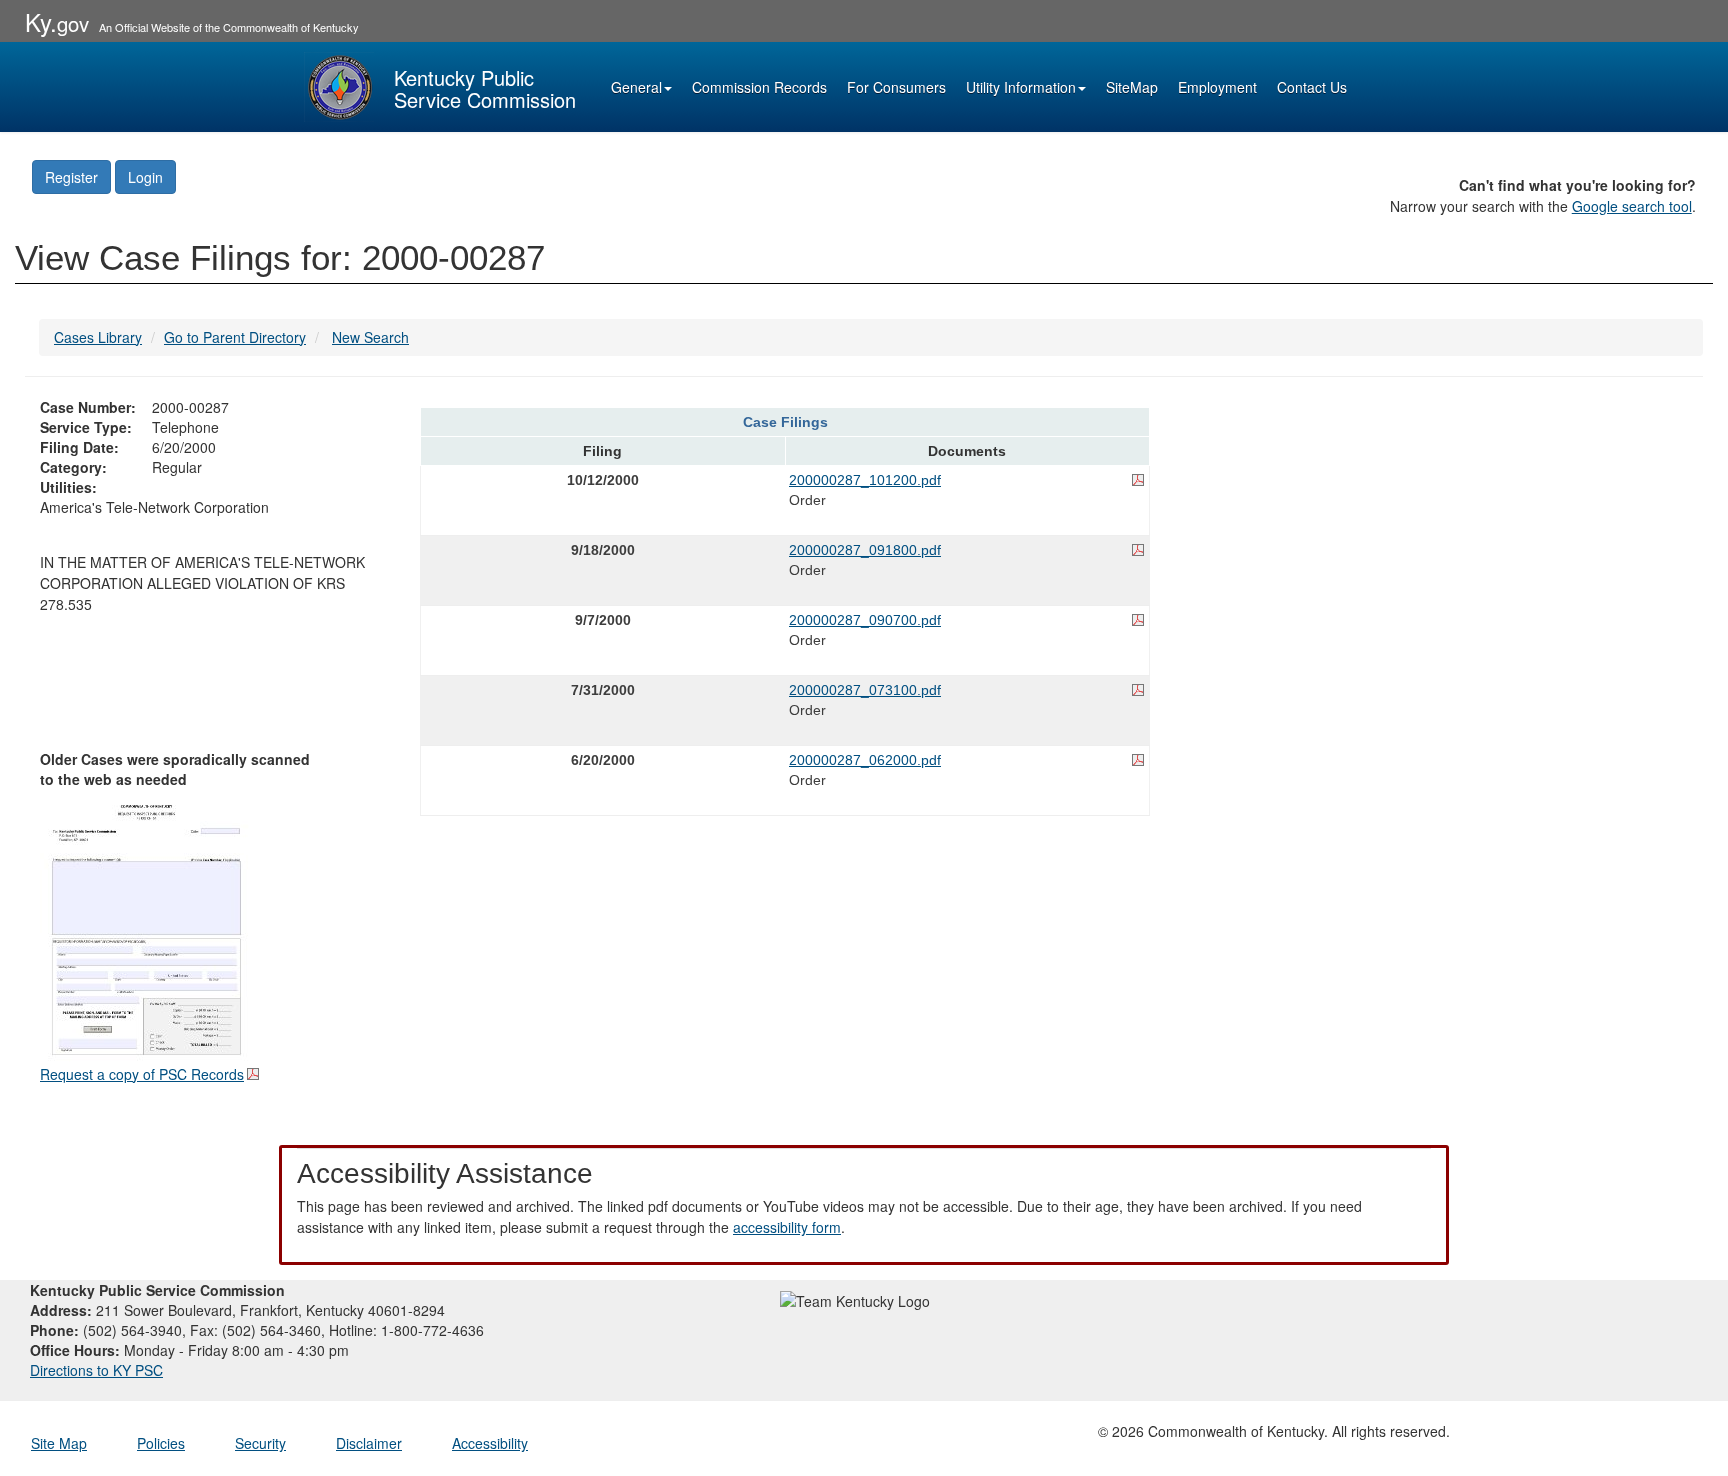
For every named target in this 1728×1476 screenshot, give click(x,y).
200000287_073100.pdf (865, 690)
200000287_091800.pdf (865, 550)
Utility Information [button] (1021, 87)
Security (260, 1443)
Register (71, 177)
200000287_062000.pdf (865, 760)
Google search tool (1632, 206)
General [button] (636, 87)
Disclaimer (369, 1443)
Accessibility (490, 1443)
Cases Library (98, 337)
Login (145, 177)
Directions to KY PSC (96, 1370)
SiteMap (1132, 87)
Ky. (57, 21)
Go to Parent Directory (235, 337)
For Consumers (896, 87)
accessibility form (787, 1227)
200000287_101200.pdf (865, 480)
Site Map (59, 1443)
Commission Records (759, 87)
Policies (161, 1443)
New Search (370, 337)
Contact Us (1312, 87)
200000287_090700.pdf (865, 620)
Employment (1217, 87)
